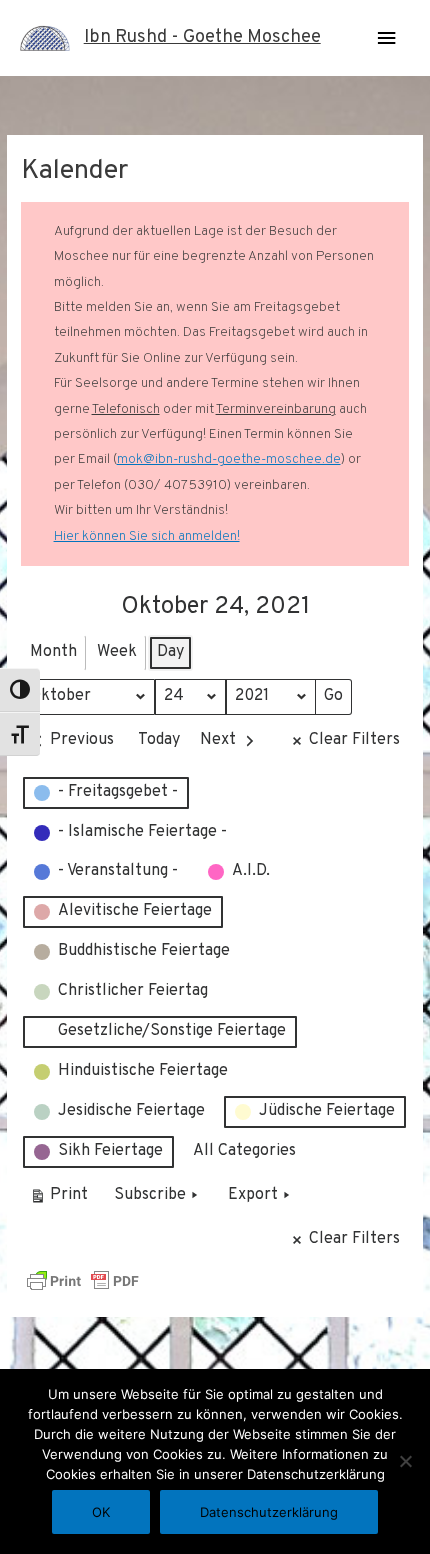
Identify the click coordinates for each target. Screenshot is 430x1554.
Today (159, 740)
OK (101, 1512)
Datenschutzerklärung (269, 1512)
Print (58, 1199)
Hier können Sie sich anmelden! (147, 536)
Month (53, 652)
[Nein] (405, 1461)
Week (117, 652)
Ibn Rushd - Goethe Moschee (202, 37)
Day (170, 652)
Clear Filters (354, 740)
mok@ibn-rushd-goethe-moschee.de (229, 459)
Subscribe (150, 1195)
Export (253, 1195)
